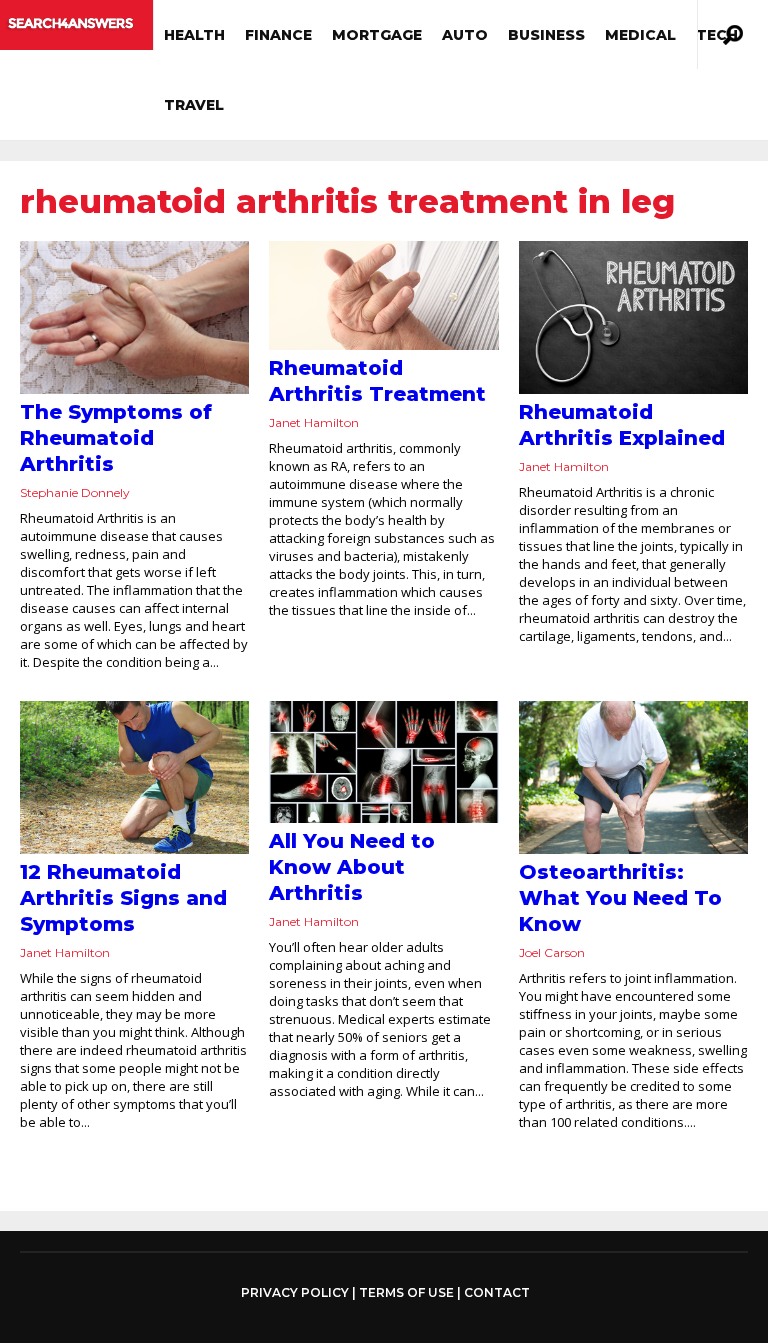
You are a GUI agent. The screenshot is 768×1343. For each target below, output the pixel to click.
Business (546, 35)
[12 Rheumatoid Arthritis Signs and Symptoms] (134, 777)
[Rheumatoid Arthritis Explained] (633, 317)
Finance (278, 35)
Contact (497, 1292)
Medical (640, 35)
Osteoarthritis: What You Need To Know (620, 898)
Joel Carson (552, 952)
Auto (465, 35)
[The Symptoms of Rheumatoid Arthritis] (134, 317)
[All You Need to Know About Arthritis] (383, 762)
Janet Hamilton (314, 422)
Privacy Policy (295, 1293)
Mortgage (377, 35)
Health (194, 35)
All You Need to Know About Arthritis (352, 867)
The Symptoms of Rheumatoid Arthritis (116, 438)
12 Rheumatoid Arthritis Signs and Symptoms (123, 898)
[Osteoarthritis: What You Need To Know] (633, 777)
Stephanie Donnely (75, 492)
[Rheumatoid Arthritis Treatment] (383, 295)
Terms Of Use (406, 1292)
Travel (194, 105)
